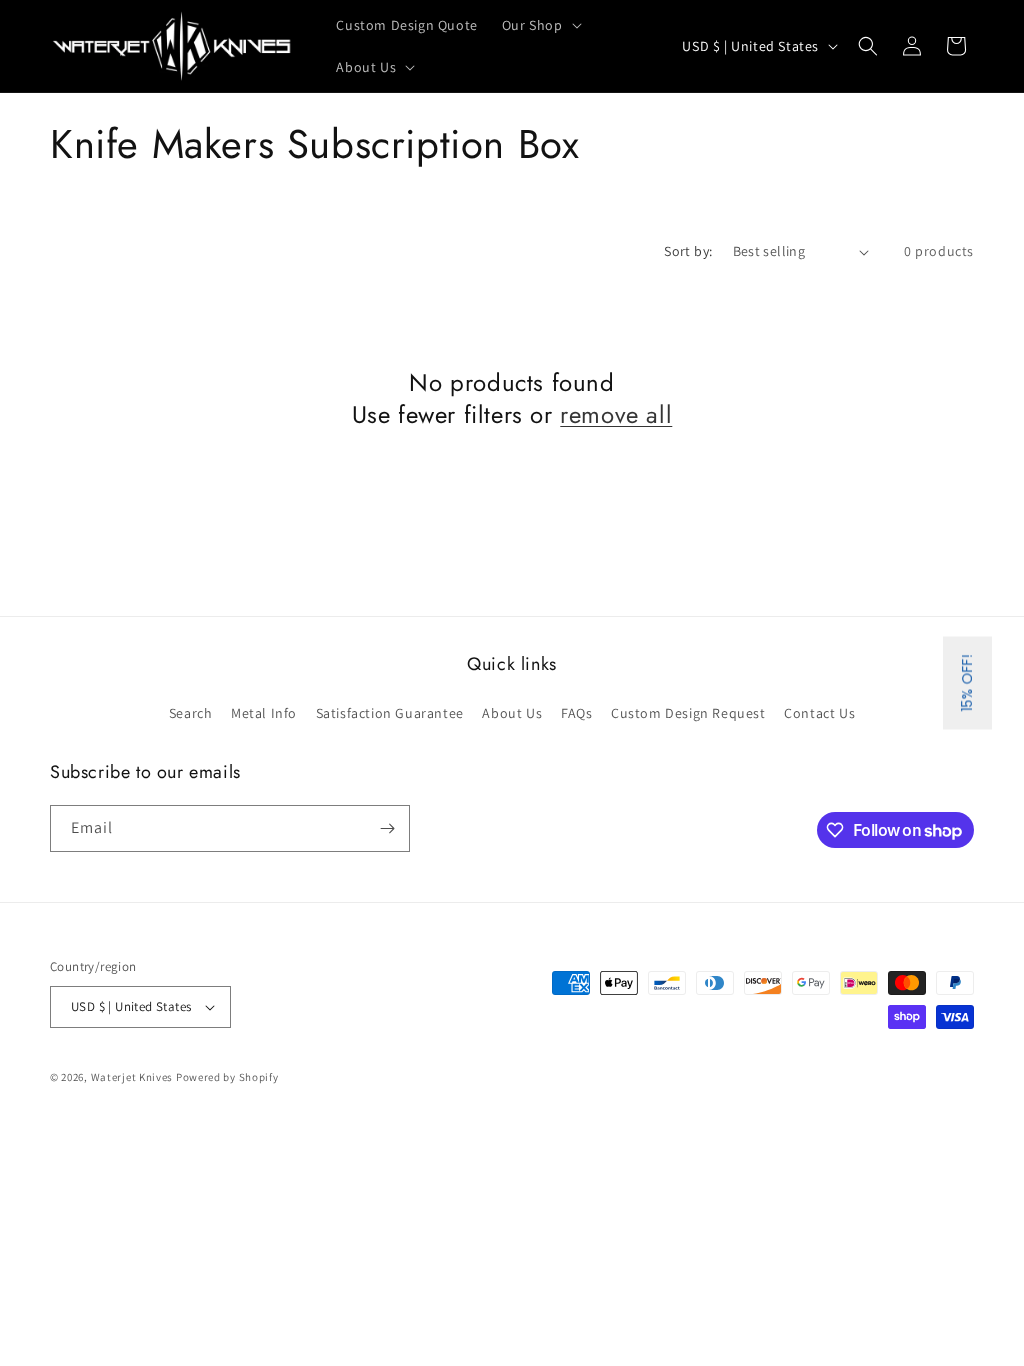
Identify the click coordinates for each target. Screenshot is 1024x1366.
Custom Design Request (688, 713)
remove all (616, 414)
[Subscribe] (387, 828)
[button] (540, 25)
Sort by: (688, 251)
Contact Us (819, 713)
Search (191, 713)
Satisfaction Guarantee (390, 713)
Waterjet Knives (132, 1077)
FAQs (576, 713)
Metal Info (264, 713)
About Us (512, 713)
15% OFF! (967, 683)
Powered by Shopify (227, 1077)
